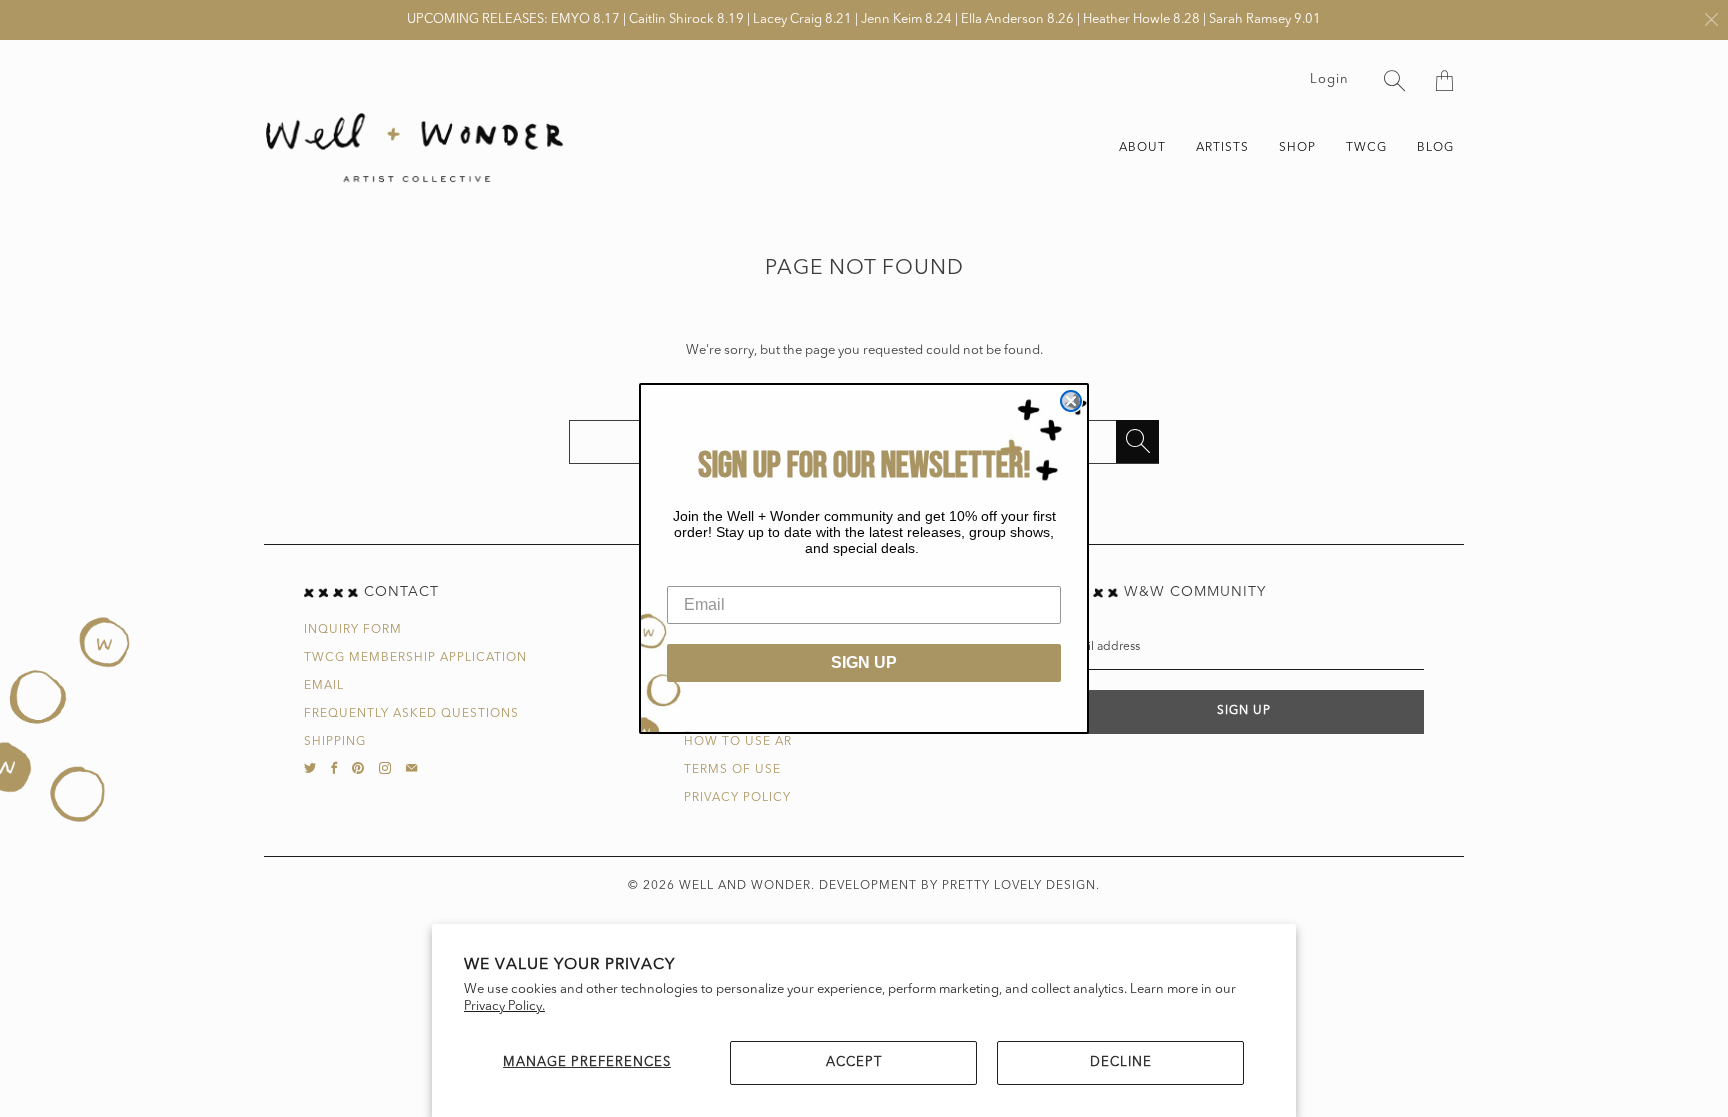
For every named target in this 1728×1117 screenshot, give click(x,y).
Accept (854, 1062)
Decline (1121, 1062)
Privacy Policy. (504, 1006)
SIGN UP (864, 662)
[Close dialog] (1071, 401)
